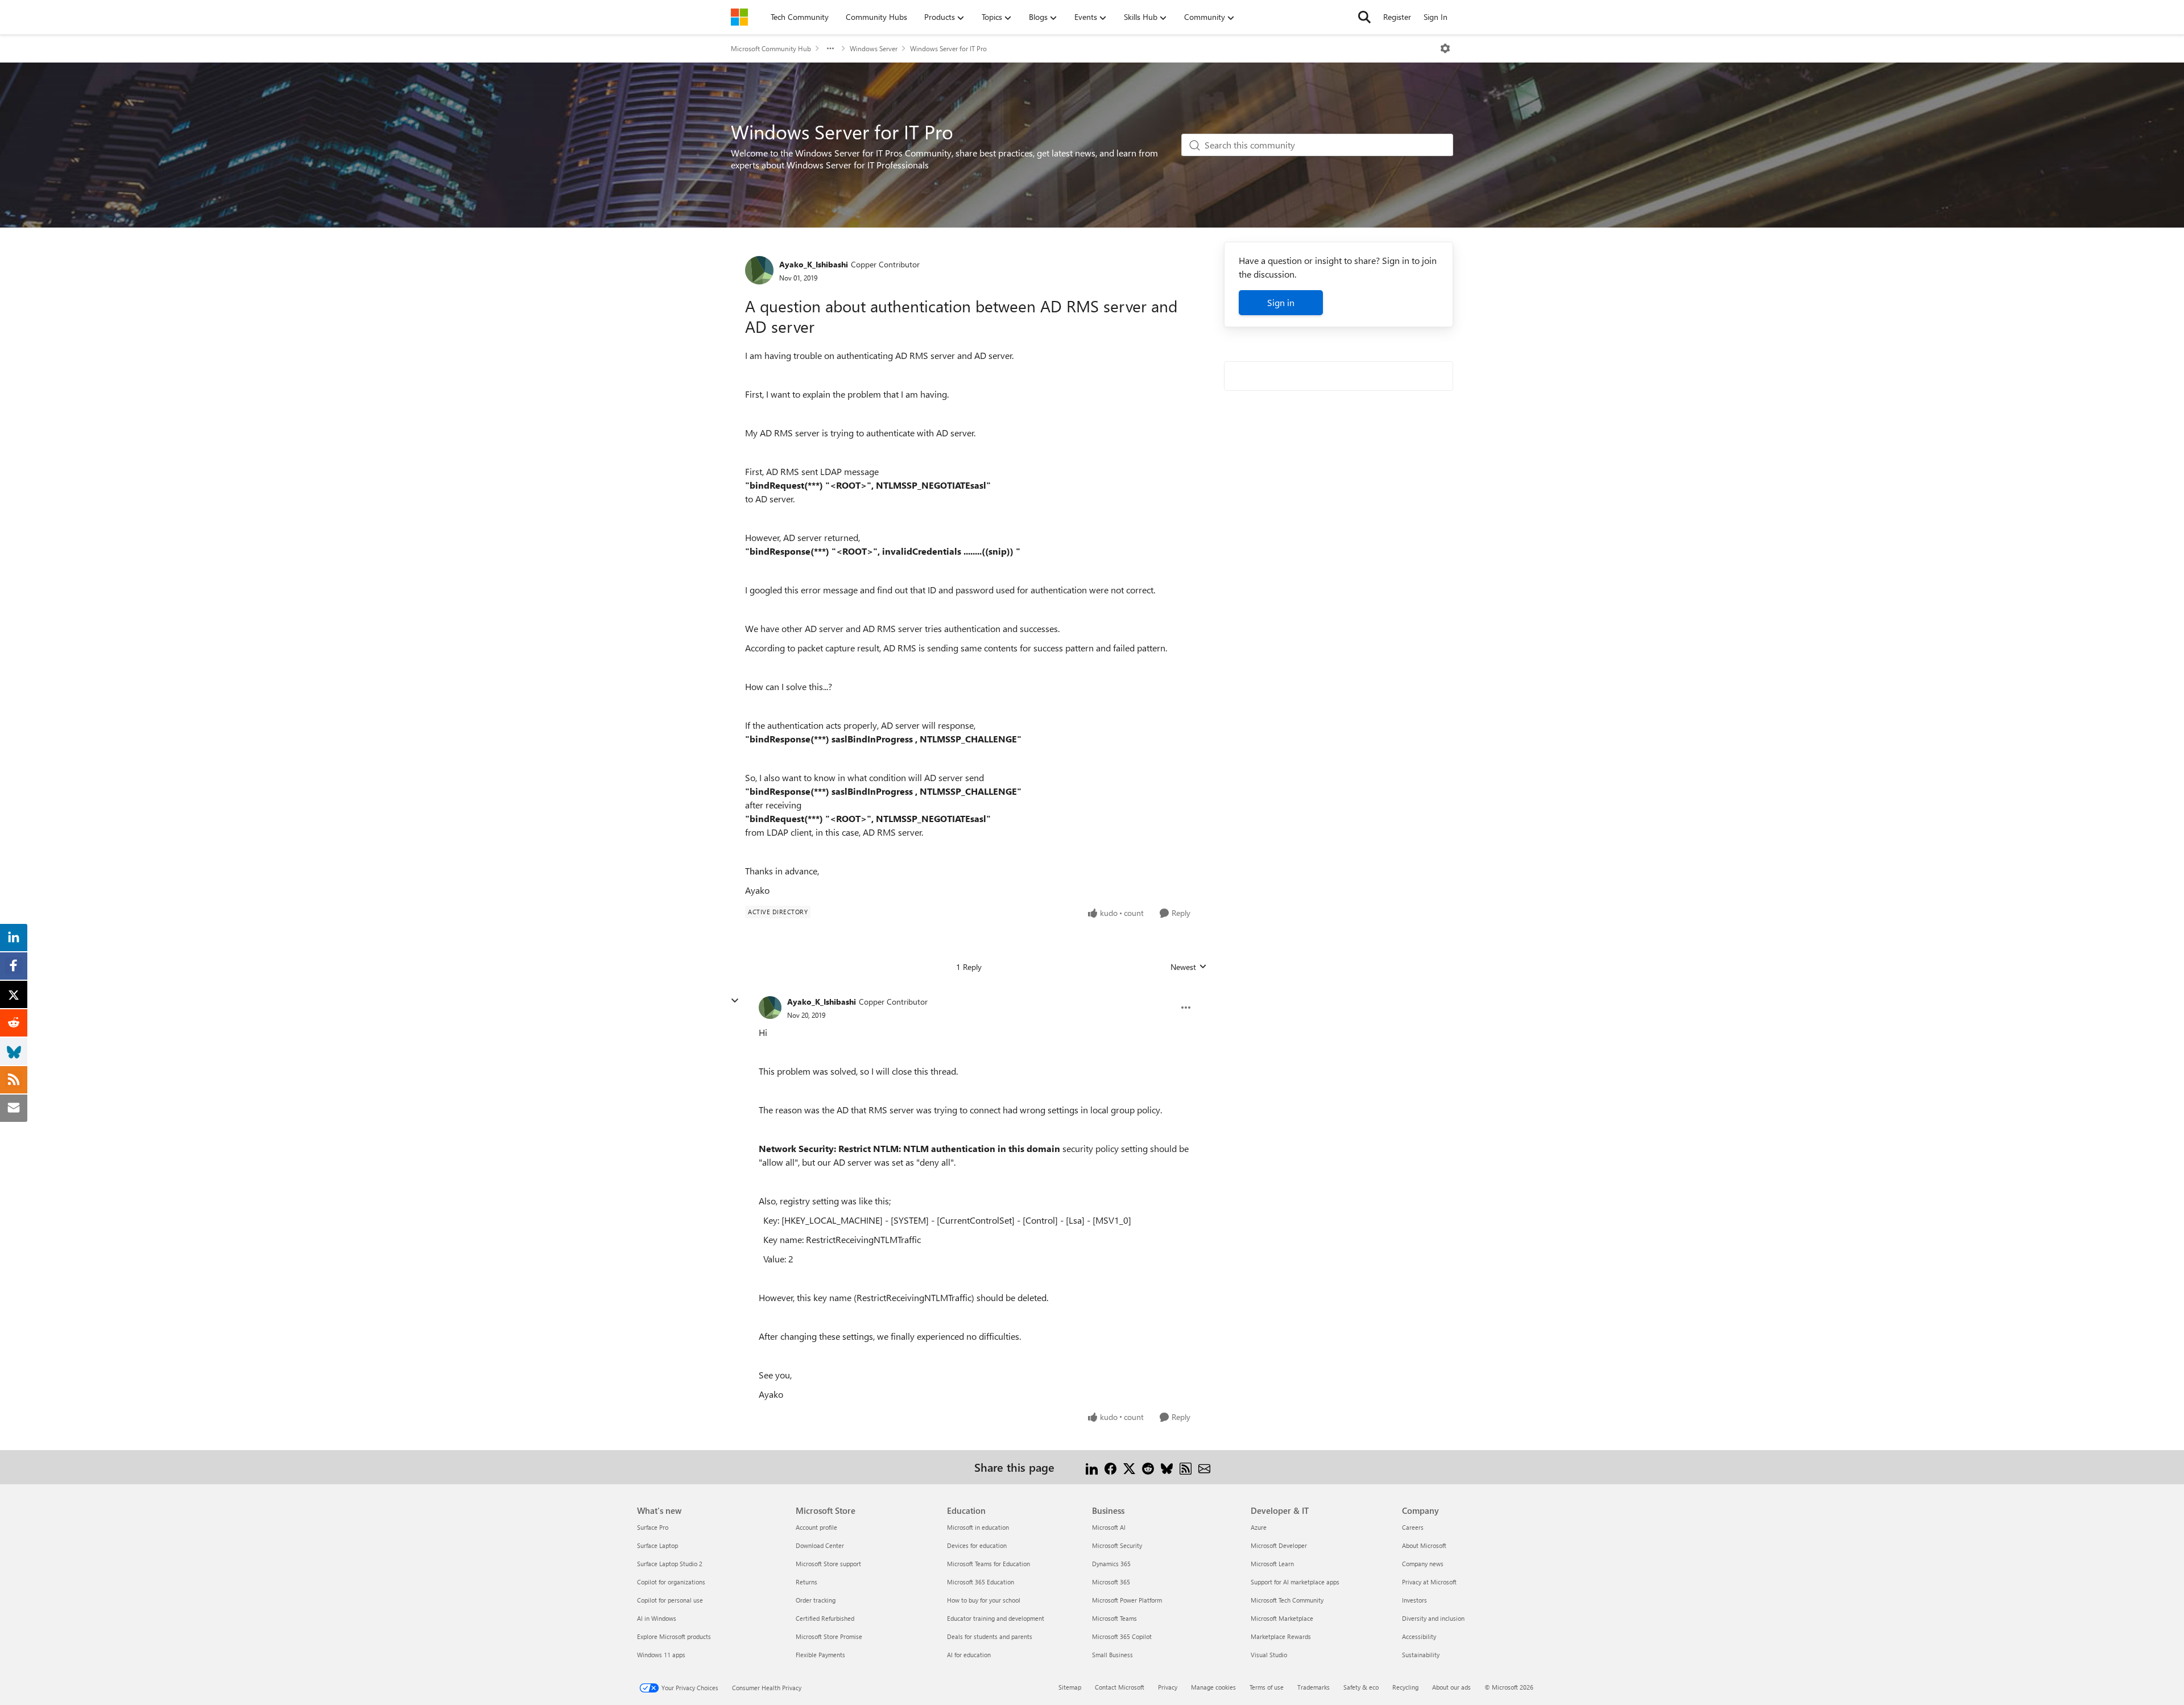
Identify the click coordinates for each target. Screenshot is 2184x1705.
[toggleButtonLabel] (1445, 48)
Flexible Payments (820, 1655)
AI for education (969, 1655)
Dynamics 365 (1111, 1564)
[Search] (1364, 17)
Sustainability (1421, 1655)
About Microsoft (1424, 1545)
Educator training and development (996, 1618)
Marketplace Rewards (1281, 1636)
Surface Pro (653, 1527)
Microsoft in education (978, 1527)
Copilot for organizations (671, 1582)
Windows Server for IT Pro (948, 48)
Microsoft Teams (1114, 1618)
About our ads (1451, 1687)
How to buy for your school (984, 1600)
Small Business (1112, 1655)
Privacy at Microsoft (1429, 1582)
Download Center (820, 1545)
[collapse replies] (735, 1001)
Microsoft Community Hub (771, 48)
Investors (1414, 1600)
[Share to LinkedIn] (1092, 1467)
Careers (1413, 1527)
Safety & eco (1361, 1687)
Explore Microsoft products (674, 1636)
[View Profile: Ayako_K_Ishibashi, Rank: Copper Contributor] (759, 270)
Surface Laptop (657, 1545)
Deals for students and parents (990, 1636)
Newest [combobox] (1189, 967)
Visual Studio (1269, 1655)
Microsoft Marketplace (1282, 1618)
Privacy (1168, 1687)
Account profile (816, 1527)
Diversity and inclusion (1433, 1618)
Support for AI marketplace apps (1295, 1582)
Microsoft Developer (1279, 1545)
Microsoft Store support (828, 1564)
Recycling (1405, 1687)
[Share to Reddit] (1148, 1467)
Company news (1423, 1564)
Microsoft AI (1109, 1527)
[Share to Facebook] (1110, 1467)
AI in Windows (657, 1618)
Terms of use (1267, 1687)
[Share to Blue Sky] (1167, 1467)
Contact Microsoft (1120, 1687)
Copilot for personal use (670, 1600)
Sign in (1281, 302)
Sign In (1436, 17)
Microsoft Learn (1272, 1564)
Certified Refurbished (825, 1618)
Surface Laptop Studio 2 (670, 1564)
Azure (1259, 1527)
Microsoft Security (1117, 1545)
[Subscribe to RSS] (1186, 1467)
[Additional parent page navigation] (830, 48)
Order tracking (816, 1600)
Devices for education (977, 1545)
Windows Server (874, 48)
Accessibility (1419, 1636)
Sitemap (1070, 1687)
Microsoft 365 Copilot (1122, 1636)
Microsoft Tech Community (1287, 1600)
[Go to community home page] (739, 17)
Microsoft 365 (1111, 1582)
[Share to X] (1129, 1467)
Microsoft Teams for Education (988, 1564)
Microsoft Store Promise (829, 1636)
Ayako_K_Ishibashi (814, 264)
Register (1397, 17)
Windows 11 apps (661, 1655)
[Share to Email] (1204, 1467)
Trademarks (1314, 1687)
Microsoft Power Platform (1127, 1600)
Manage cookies (1213, 1687)
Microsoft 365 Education (981, 1582)
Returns (806, 1582)
